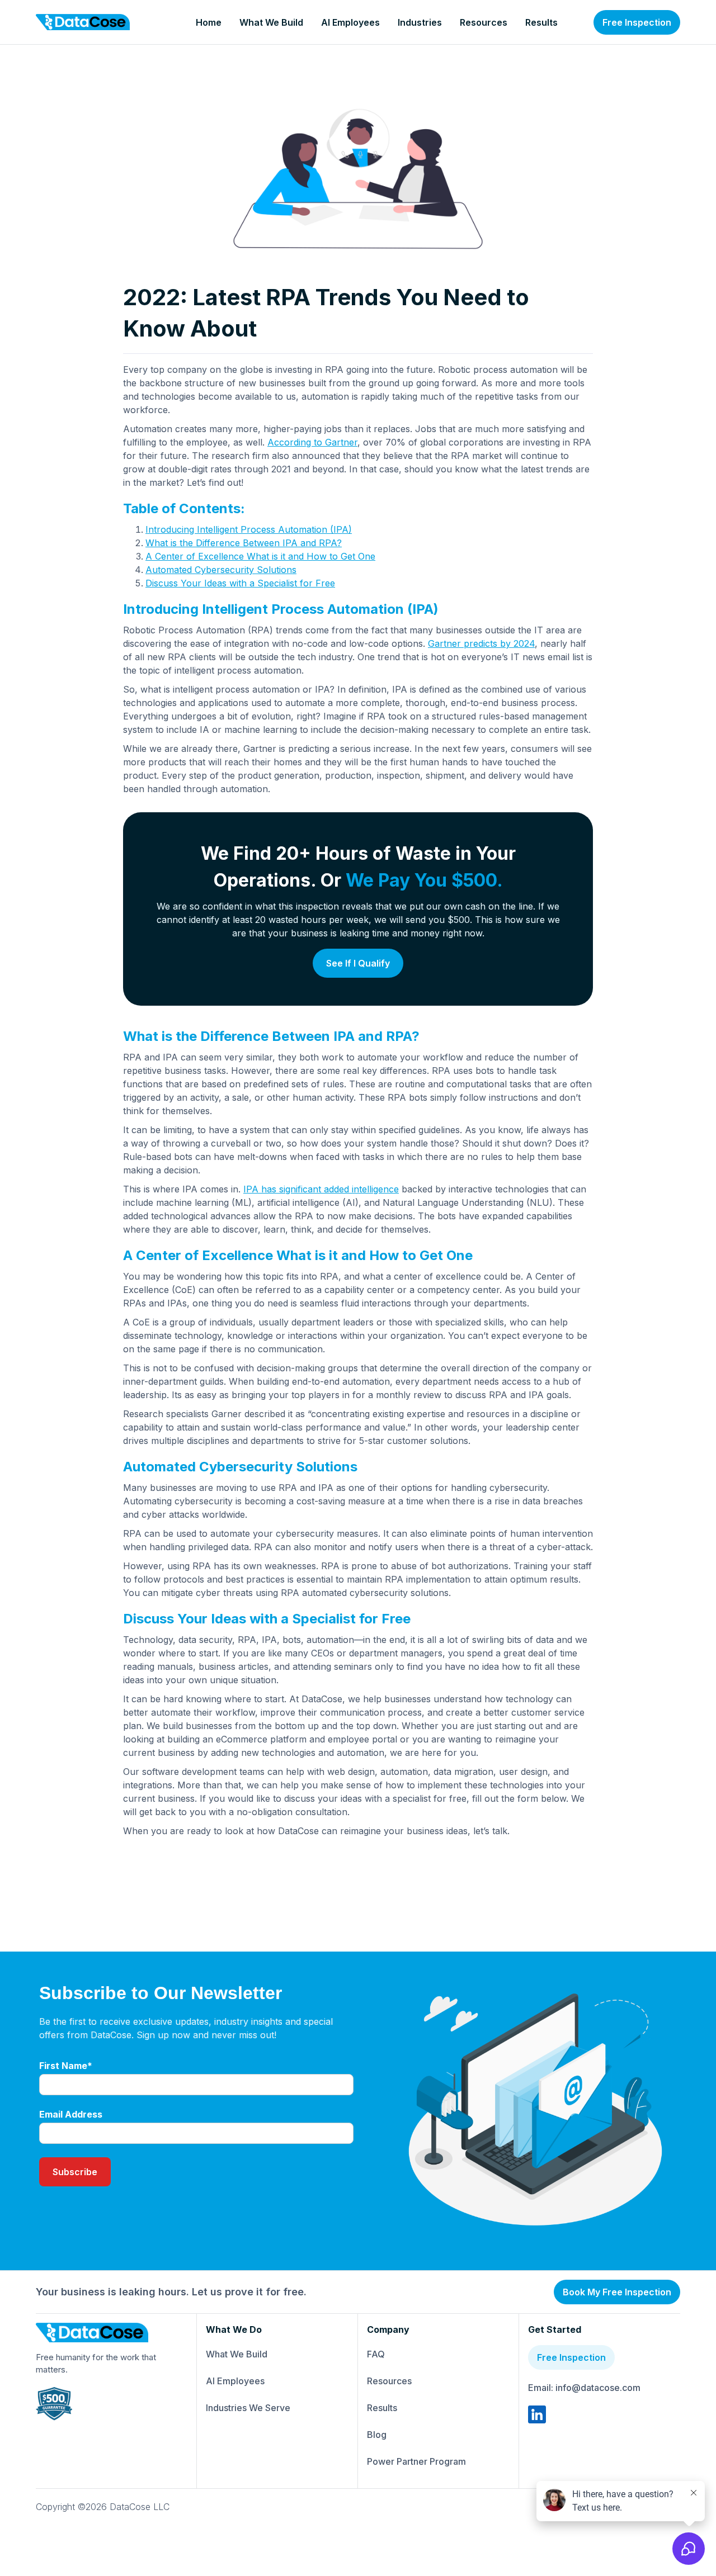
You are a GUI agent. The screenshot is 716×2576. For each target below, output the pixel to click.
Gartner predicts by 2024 (481, 643)
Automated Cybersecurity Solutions (221, 570)
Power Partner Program (416, 2461)
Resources (484, 22)
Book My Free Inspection (617, 2292)
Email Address (71, 2114)
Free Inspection (637, 22)
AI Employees (350, 22)
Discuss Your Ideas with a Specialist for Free (240, 583)
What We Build (271, 22)
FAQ (376, 2354)
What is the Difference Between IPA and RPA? (244, 543)
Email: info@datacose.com (584, 2388)
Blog (377, 2435)
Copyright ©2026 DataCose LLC (103, 2507)
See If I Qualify (358, 963)
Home (209, 22)
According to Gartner (312, 442)
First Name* (66, 2066)
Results (541, 22)
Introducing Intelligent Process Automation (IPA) (249, 529)
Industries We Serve (248, 2408)
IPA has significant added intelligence (321, 1189)
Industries (420, 22)
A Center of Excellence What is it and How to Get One (260, 556)
